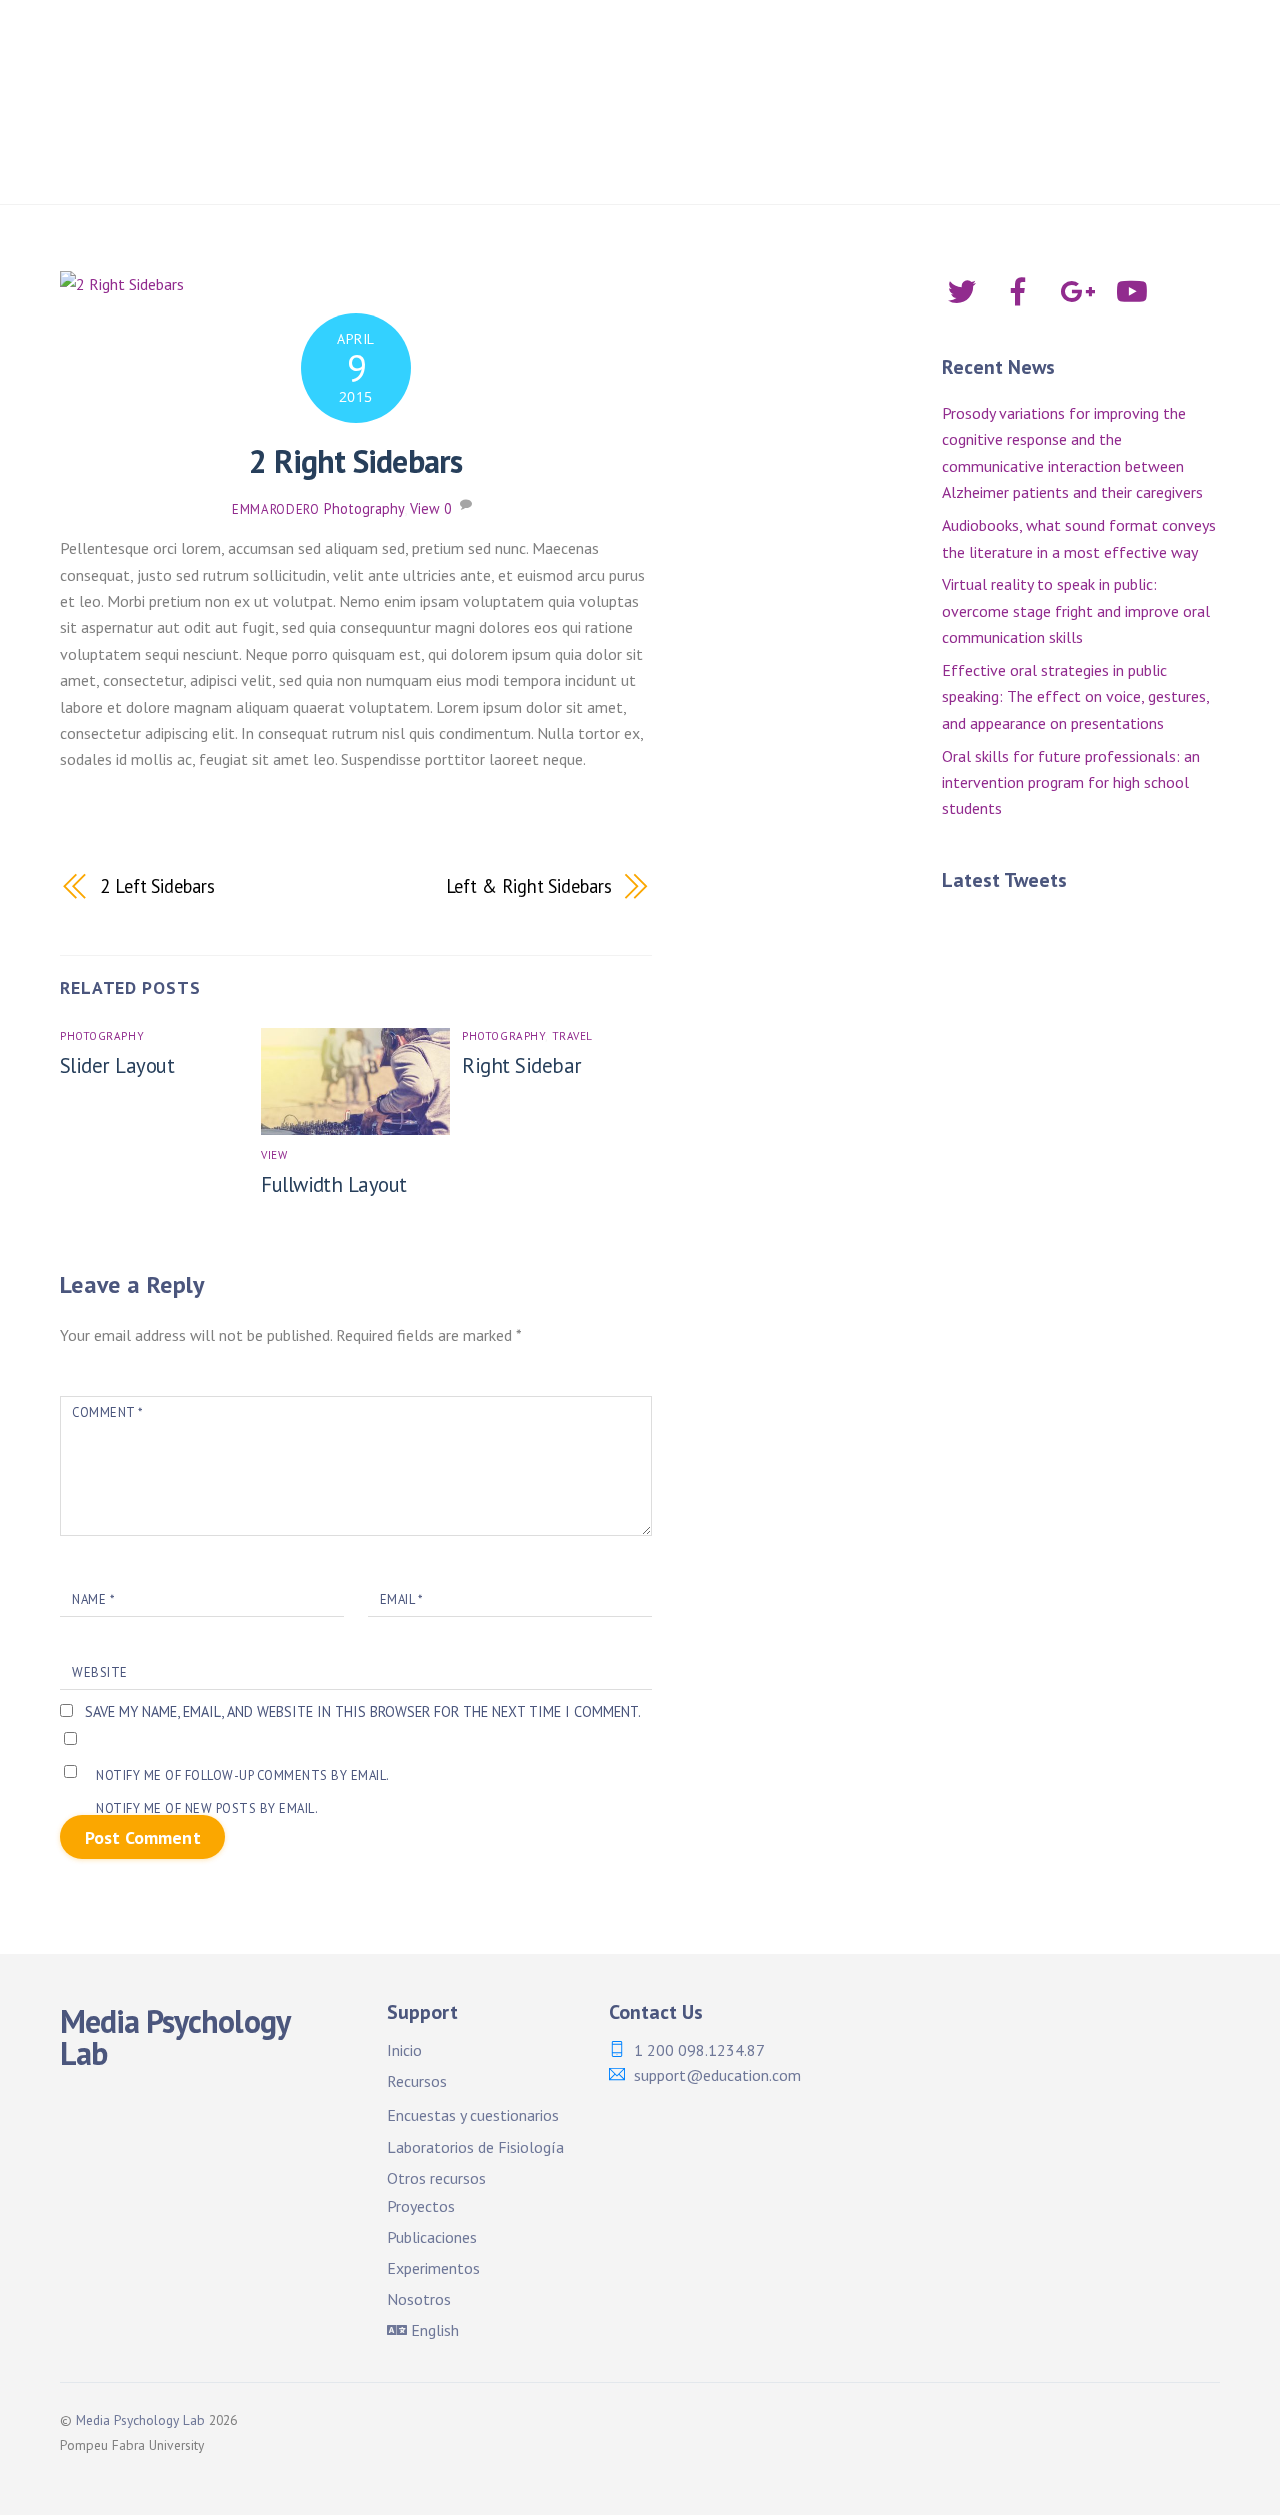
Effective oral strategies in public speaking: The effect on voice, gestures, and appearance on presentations (1075, 696)
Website (100, 1672)
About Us (1130, 110)
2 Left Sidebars (157, 886)
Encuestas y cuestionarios (473, 2115)
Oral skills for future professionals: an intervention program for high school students (1071, 782)
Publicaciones (395, 110)
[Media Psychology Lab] (185, 67)
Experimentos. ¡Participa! (720, 110)
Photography (364, 508)
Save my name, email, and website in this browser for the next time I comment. (363, 1711)
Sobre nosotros (402, 162)
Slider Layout (117, 1065)
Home (365, 49)
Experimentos (433, 2268)
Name (93, 1599)
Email (401, 1599)
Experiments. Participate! (956, 110)
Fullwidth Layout (334, 1184)
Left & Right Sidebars (529, 886)
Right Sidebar (521, 1065)
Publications (535, 110)
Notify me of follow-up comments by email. (243, 1775)
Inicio (447, 49)
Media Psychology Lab (140, 2420)
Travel (572, 1036)
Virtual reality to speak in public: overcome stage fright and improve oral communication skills (1076, 610)
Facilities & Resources (804, 49)
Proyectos (1071, 49)
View (425, 508)
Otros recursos (436, 2178)
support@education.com (717, 2075)
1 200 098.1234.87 (699, 2050)
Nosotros (419, 2299)
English (433, 2330)
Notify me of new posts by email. (207, 1808)
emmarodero (275, 509)
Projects (962, 49)
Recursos (417, 2081)
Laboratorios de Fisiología (475, 2147)
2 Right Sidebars (355, 461)
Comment (107, 1412)
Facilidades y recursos (593, 49)
